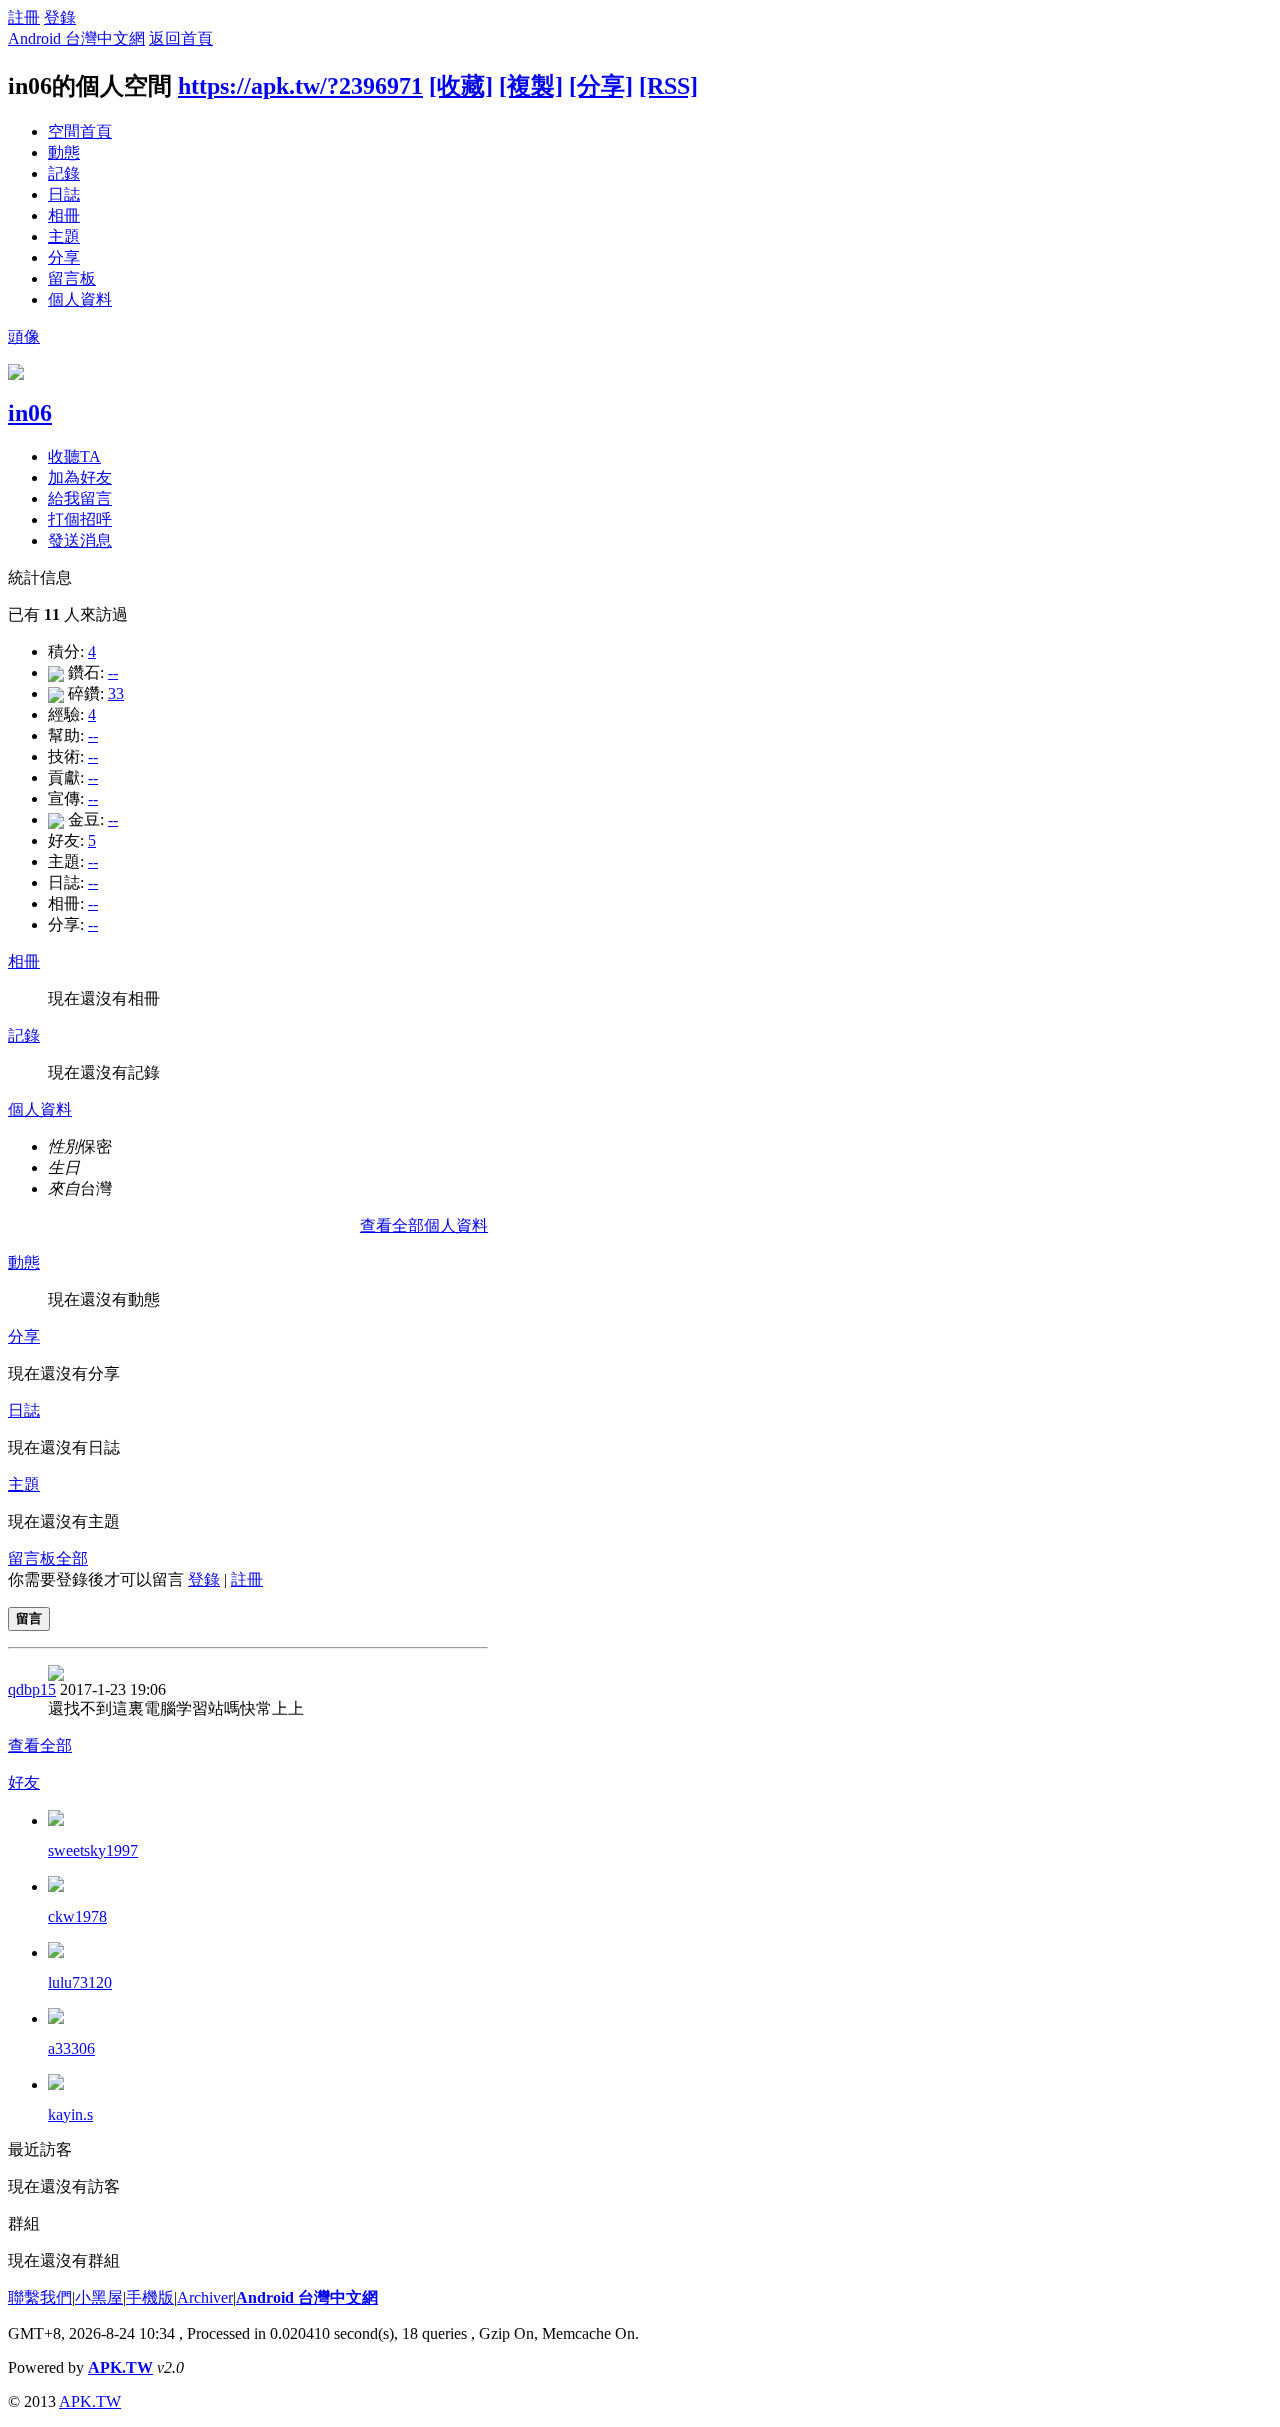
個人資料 (80, 299)
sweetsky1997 (93, 1850)
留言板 (72, 278)
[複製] (531, 86)
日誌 (64, 194)
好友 (24, 1782)
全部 (72, 1558)
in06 (30, 413)
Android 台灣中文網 (76, 38)
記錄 (64, 173)
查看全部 (40, 1745)
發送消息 (80, 540)
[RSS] (668, 86)
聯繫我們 (40, 2297)
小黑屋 (99, 2297)
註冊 (24, 17)
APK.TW (120, 2367)
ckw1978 (77, 1916)
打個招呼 (80, 519)
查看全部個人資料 (424, 1225)
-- (113, 672)
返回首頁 (181, 38)
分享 (64, 257)
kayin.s (70, 2114)
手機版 (150, 2297)
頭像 (24, 336)
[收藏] (461, 86)
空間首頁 (80, 131)
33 (116, 693)
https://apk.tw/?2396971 (300, 86)
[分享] (601, 86)
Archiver (205, 2297)
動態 (64, 152)
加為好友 (80, 477)
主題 (64, 236)
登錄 (60, 17)
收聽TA (74, 456)
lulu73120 (80, 1982)
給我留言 (80, 498)
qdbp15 (32, 1689)
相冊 (64, 215)
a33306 (71, 2048)
